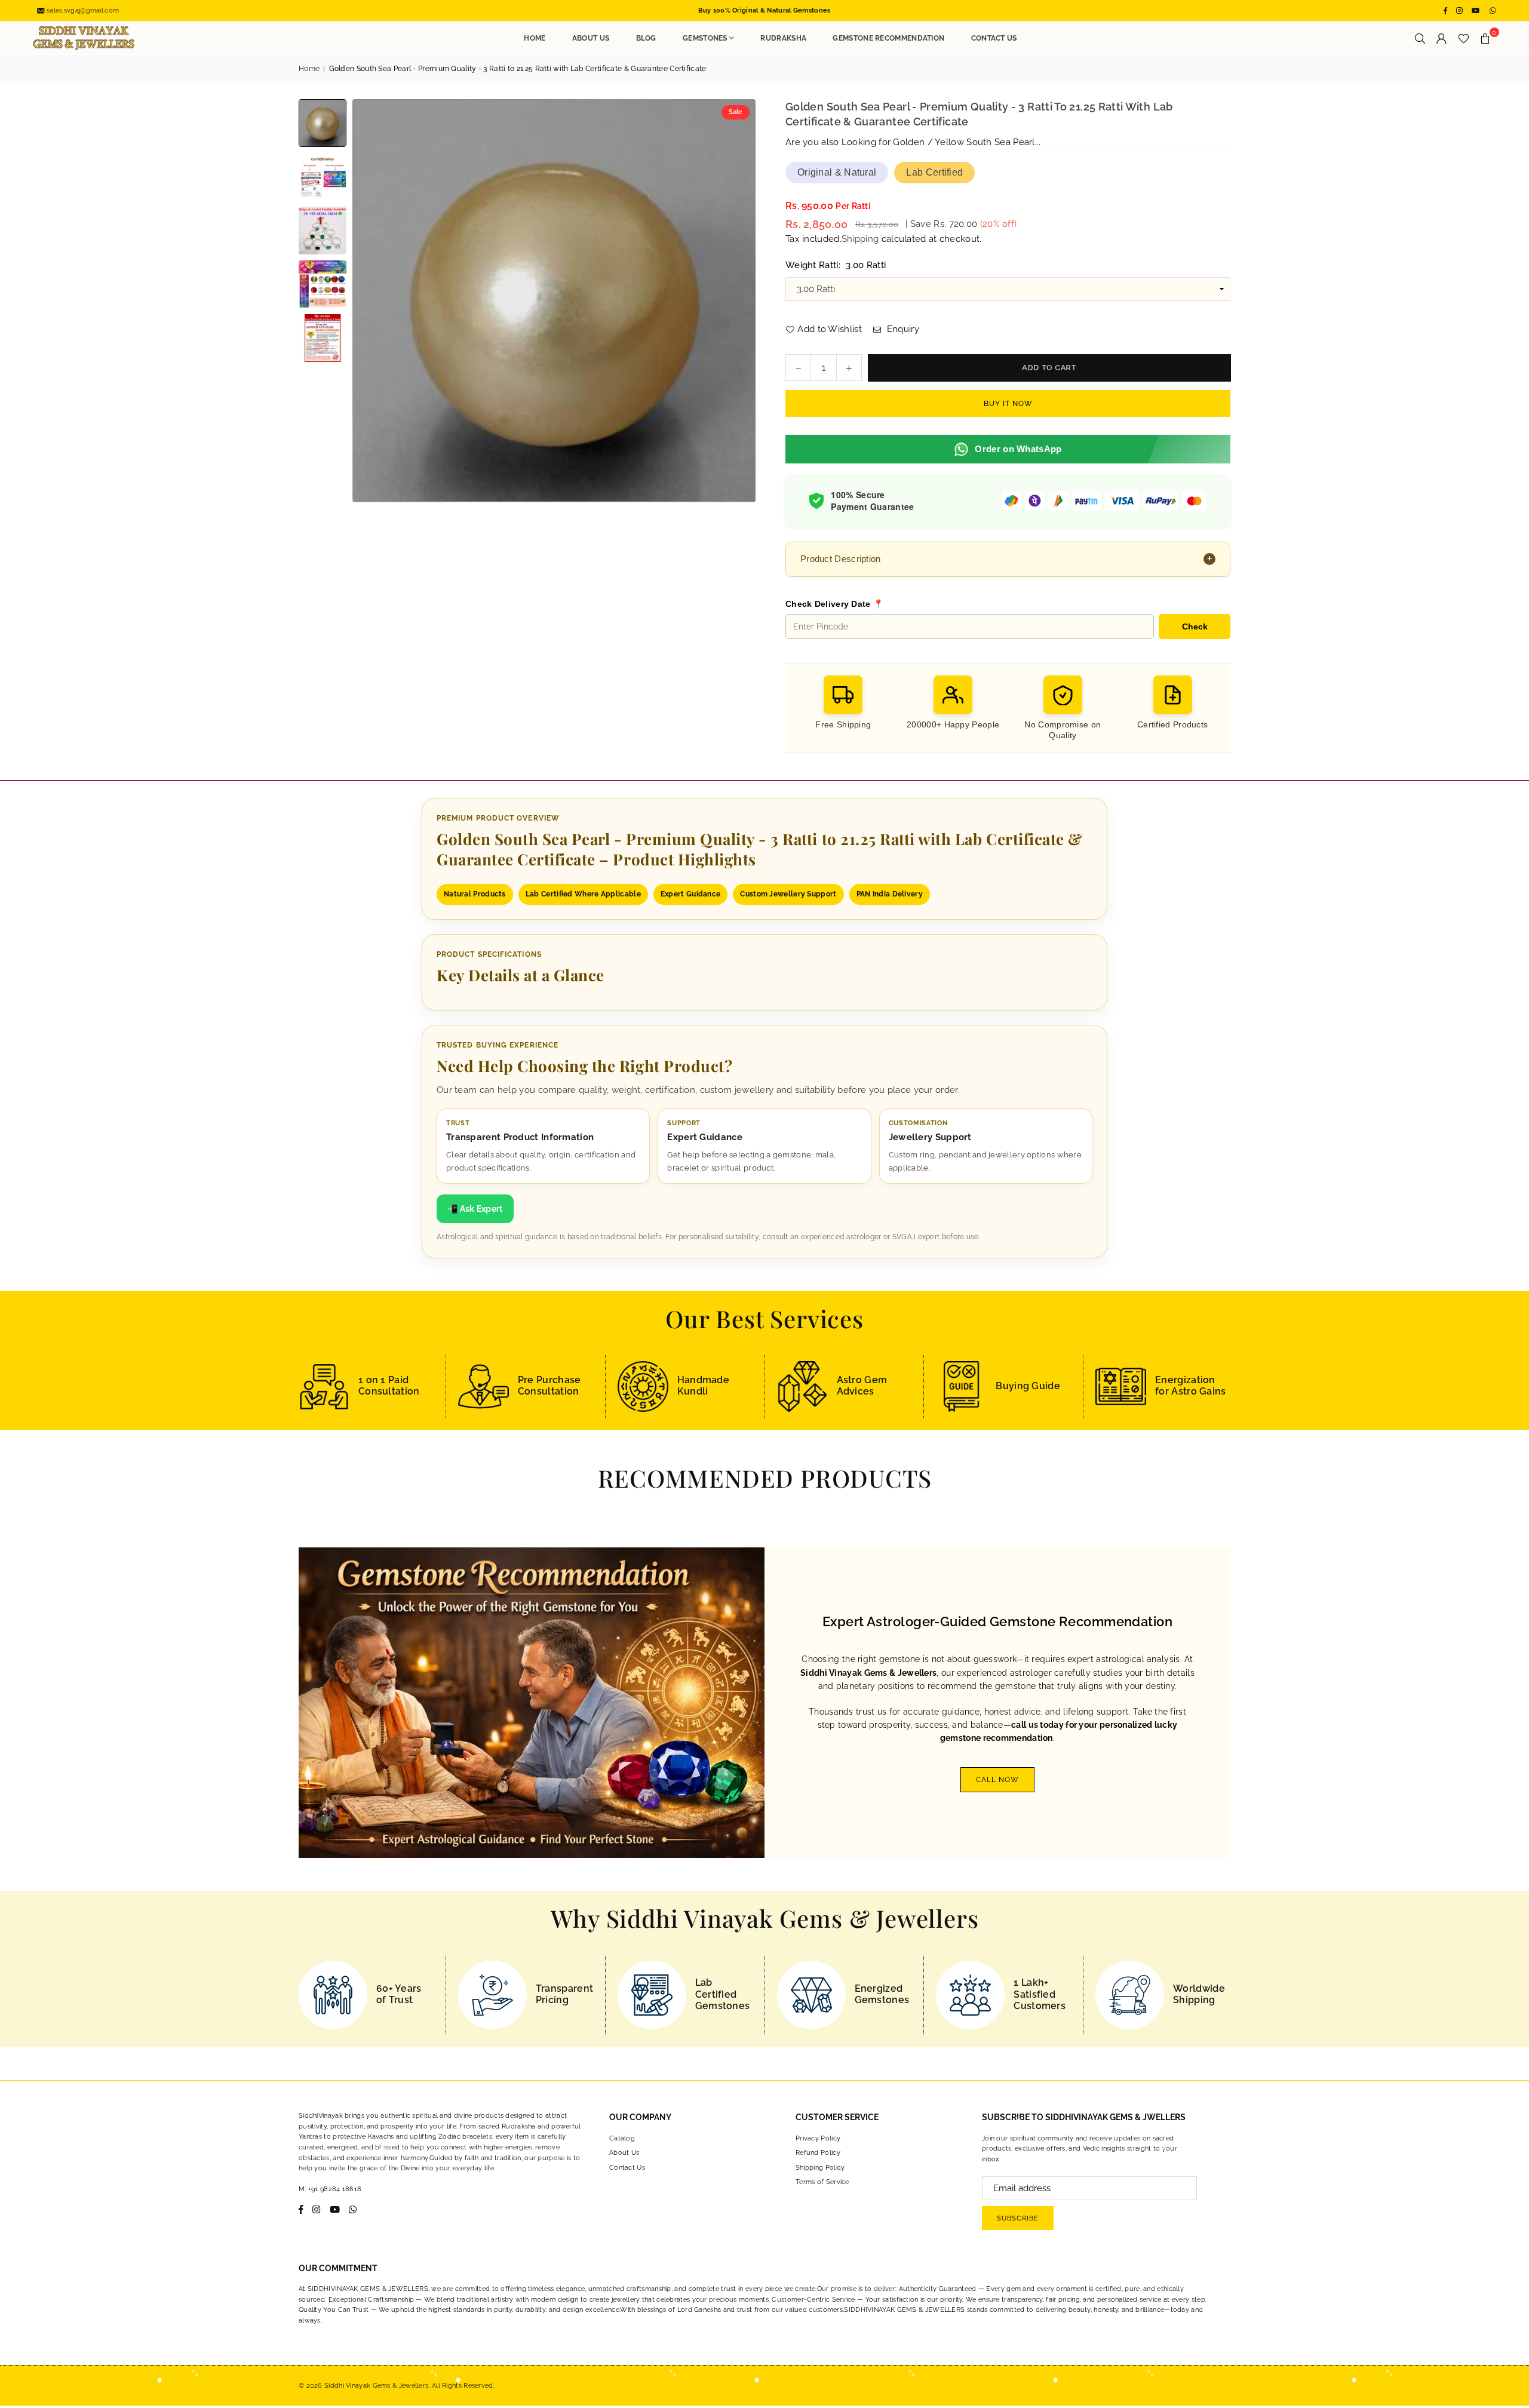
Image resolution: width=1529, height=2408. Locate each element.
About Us (591, 38)
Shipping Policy (820, 2168)
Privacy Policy (818, 2138)
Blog (646, 38)
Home (535, 38)
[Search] (1420, 38)
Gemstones (705, 38)
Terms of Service (822, 2182)
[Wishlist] (1464, 38)
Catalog (622, 2138)
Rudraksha (783, 38)
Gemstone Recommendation (888, 38)
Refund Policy (818, 2153)
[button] (1485, 38)
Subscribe (1018, 2218)
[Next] (739, 301)
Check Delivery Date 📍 (834, 604)
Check (1195, 626)
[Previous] (369, 301)
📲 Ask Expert (475, 1209)
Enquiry (901, 329)
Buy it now (1008, 404)
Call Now (997, 1780)
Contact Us (994, 38)
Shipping (860, 239)
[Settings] (1442, 38)
